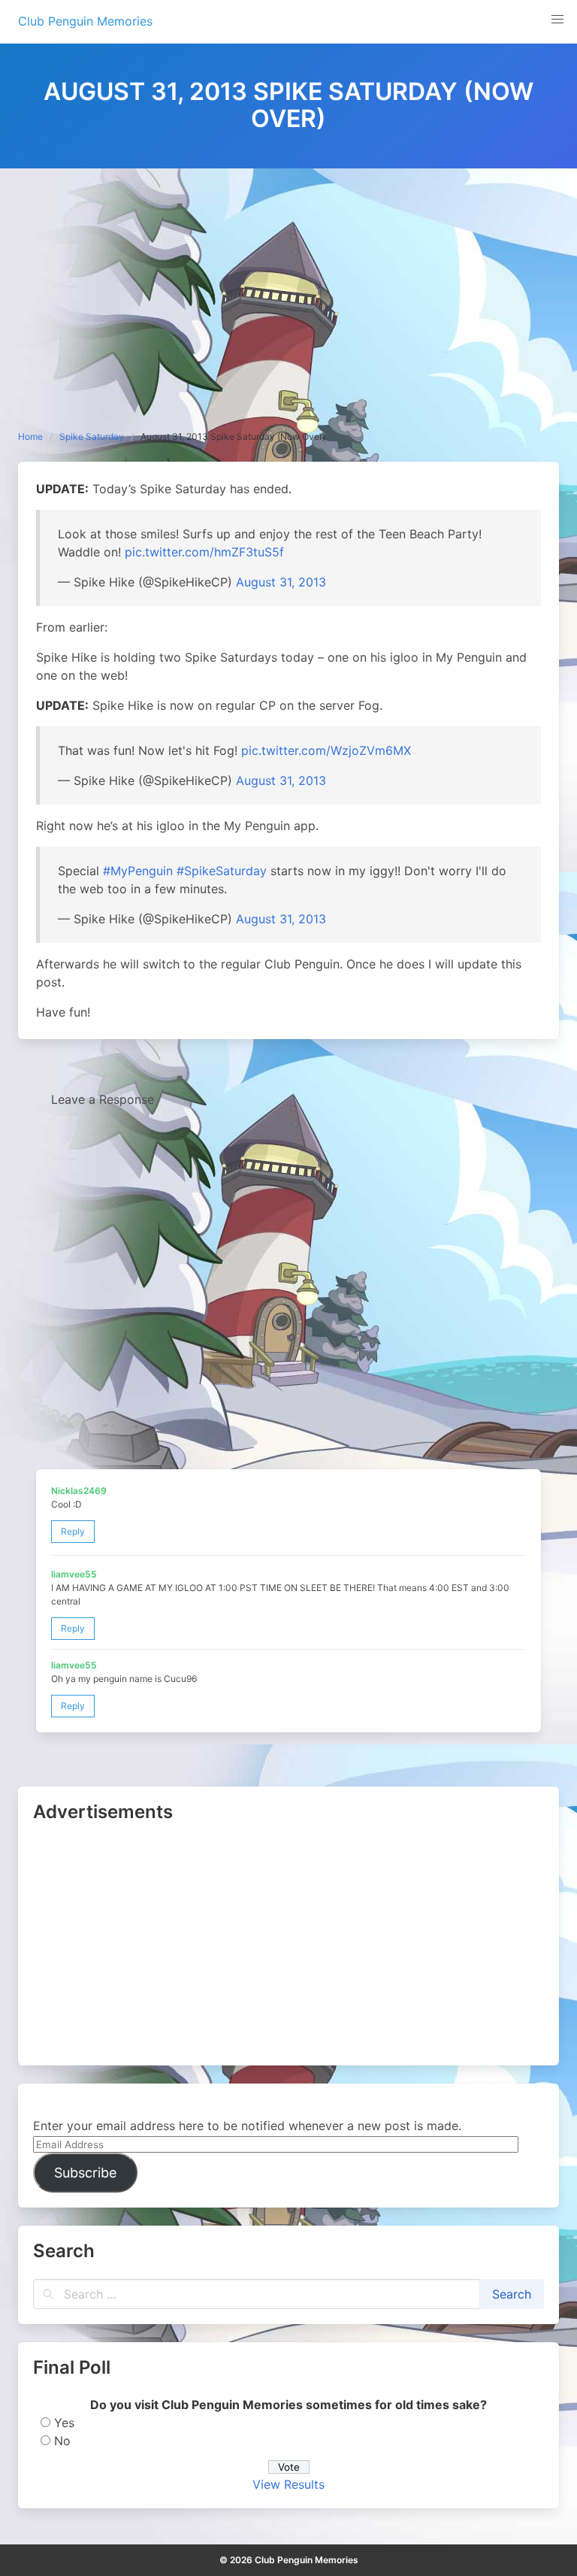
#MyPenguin (138, 871)
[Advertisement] (288, 281)
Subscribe (85, 2173)
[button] (557, 20)
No (62, 2441)
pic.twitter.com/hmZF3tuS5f (204, 552)
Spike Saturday (92, 436)
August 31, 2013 (281, 582)
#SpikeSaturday (222, 871)
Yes (64, 2423)
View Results (288, 2484)
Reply (73, 1531)
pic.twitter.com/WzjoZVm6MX (326, 750)
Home (30, 436)
